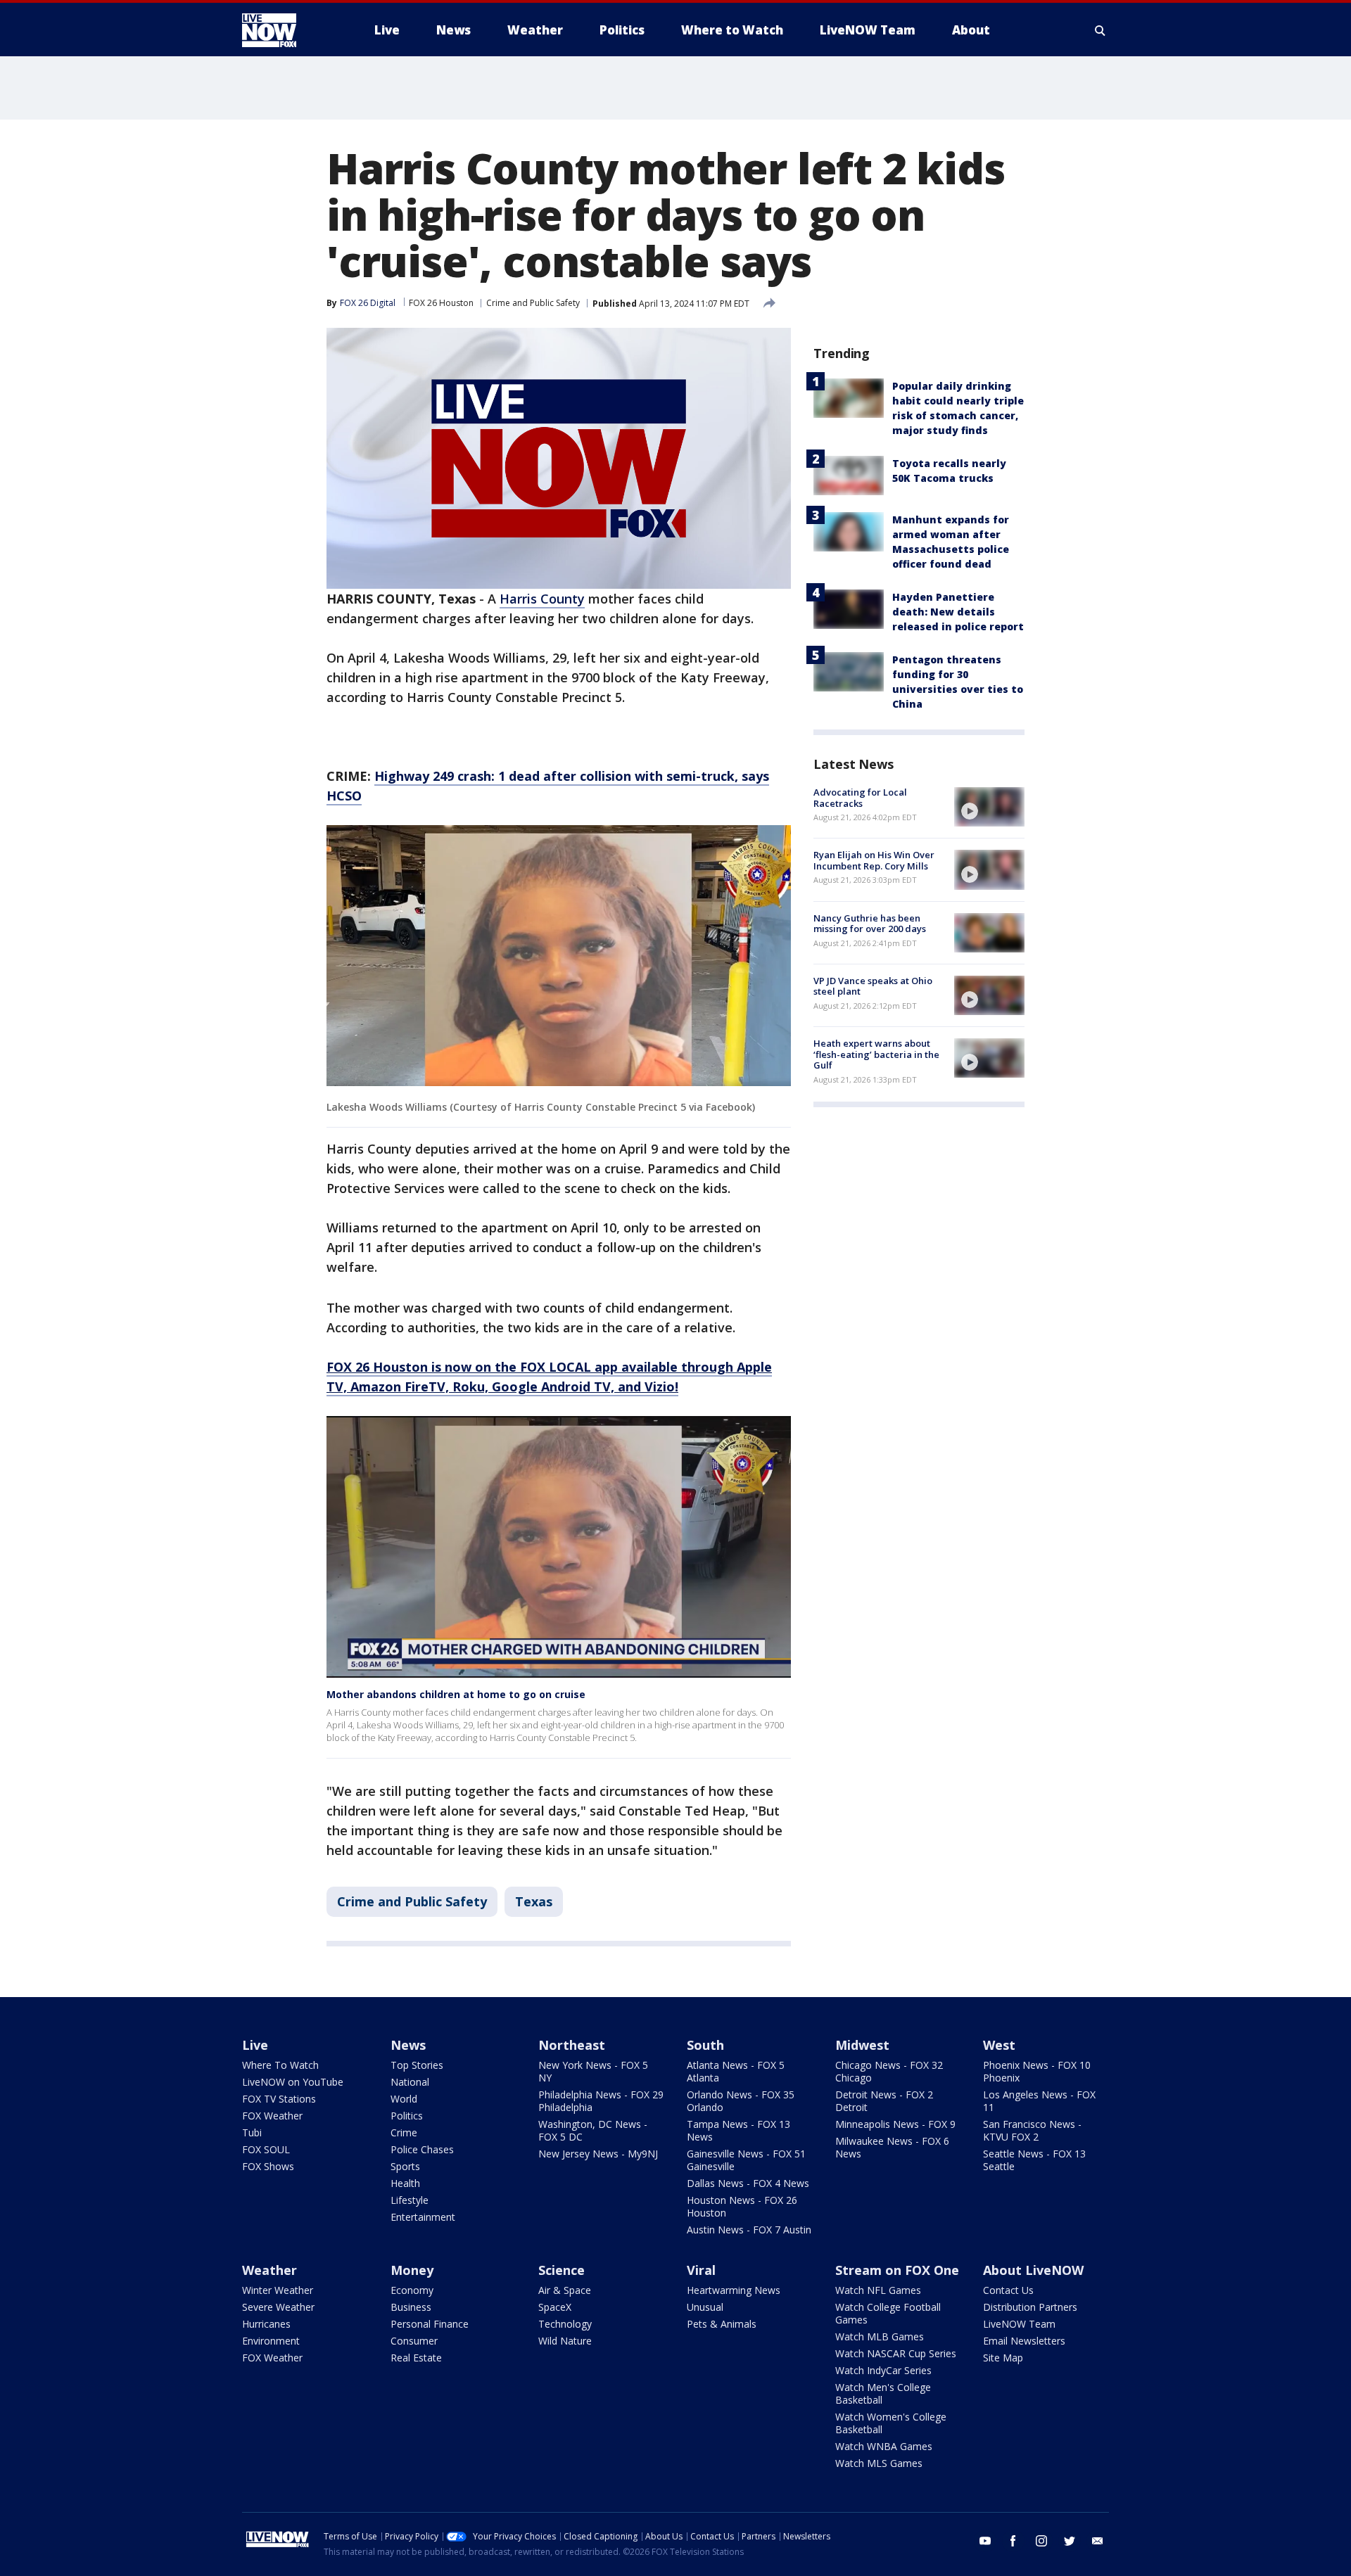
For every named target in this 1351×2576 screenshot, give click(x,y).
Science (562, 2270)
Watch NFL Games (878, 2290)
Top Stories (417, 2065)
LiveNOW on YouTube (293, 2082)
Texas (534, 1901)
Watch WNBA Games (884, 2446)
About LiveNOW (1033, 2270)
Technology (565, 2324)
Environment (271, 2341)
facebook (1013, 2541)
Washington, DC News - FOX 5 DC (593, 2130)
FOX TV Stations (279, 2099)
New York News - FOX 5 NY (593, 2071)
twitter (1070, 2541)
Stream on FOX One (897, 2270)
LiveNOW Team (1019, 2324)
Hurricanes (266, 2324)
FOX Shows (268, 2166)
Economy (412, 2290)
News (408, 2045)
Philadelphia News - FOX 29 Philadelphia (601, 2101)
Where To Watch (280, 2065)
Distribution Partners (1030, 2307)
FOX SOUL (266, 2149)
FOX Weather (272, 2116)
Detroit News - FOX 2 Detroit (884, 2101)
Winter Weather (278, 2290)
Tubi (252, 2132)
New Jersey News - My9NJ (598, 2154)
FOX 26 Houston (441, 303)
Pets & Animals (722, 2324)
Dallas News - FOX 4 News (748, 2183)
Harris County (542, 599)
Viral (701, 2270)
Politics (407, 2116)
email (1098, 2541)
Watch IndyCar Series (883, 2370)
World (404, 2099)
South (705, 2045)
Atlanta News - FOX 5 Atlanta (736, 2071)
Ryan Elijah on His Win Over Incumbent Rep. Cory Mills (874, 860)
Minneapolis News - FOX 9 (895, 2124)
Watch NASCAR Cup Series (896, 2353)
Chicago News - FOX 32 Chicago (889, 2071)
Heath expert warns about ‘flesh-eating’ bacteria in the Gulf (876, 1054)
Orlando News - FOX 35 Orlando (741, 2101)
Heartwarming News (734, 2290)
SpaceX (555, 2307)
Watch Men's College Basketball (883, 2393)
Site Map (1003, 2358)
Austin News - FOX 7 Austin (749, 2230)
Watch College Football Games (888, 2313)
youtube (985, 2541)
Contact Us (1008, 2290)
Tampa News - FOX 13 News (738, 2130)
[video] (989, 807)
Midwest (862, 2045)
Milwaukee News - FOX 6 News (892, 2147)
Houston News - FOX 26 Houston (742, 2206)
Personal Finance (430, 2324)
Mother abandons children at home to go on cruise (456, 1694)
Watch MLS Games (879, 2463)
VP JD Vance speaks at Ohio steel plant (873, 986)
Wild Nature (565, 2341)
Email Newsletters (1024, 2341)
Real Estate (416, 2358)
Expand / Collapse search (1101, 30)
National (410, 2082)
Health (405, 2183)
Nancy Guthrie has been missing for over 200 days (870, 924)
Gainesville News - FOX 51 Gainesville (746, 2160)
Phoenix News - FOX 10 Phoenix (1037, 2071)
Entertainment (423, 2217)
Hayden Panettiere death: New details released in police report (958, 612)
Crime (404, 2132)
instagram (1041, 2541)
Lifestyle (410, 2200)
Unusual (705, 2307)
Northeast (572, 2045)
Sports (405, 2166)
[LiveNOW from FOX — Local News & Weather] (288, 30)
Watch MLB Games (880, 2336)
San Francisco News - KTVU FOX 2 (1032, 2130)
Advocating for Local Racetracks (860, 798)
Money (412, 2270)
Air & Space (565, 2290)
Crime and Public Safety (533, 303)
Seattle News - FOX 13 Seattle (1034, 2160)
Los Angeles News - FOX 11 (1039, 2101)
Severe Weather (278, 2307)
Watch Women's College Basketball (891, 2423)
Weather (269, 2270)
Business (411, 2307)
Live (255, 2045)
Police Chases (422, 2149)
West (999, 2045)
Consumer (414, 2341)
